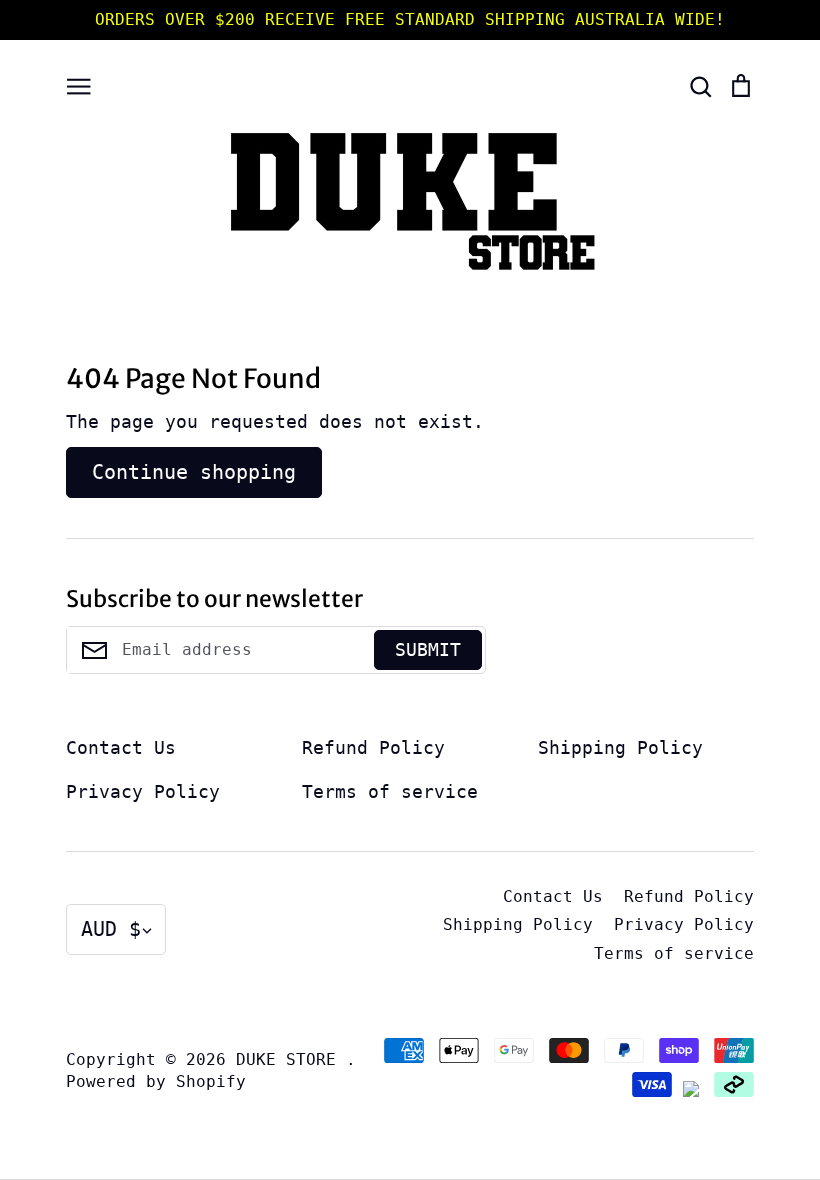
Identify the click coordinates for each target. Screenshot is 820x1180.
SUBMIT (428, 649)
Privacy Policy (143, 791)
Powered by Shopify (156, 1082)
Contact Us (121, 747)
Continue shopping (194, 472)
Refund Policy (373, 747)
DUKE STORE (291, 1060)
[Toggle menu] (79, 84)
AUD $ (111, 929)
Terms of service (390, 791)
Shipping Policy (620, 747)
